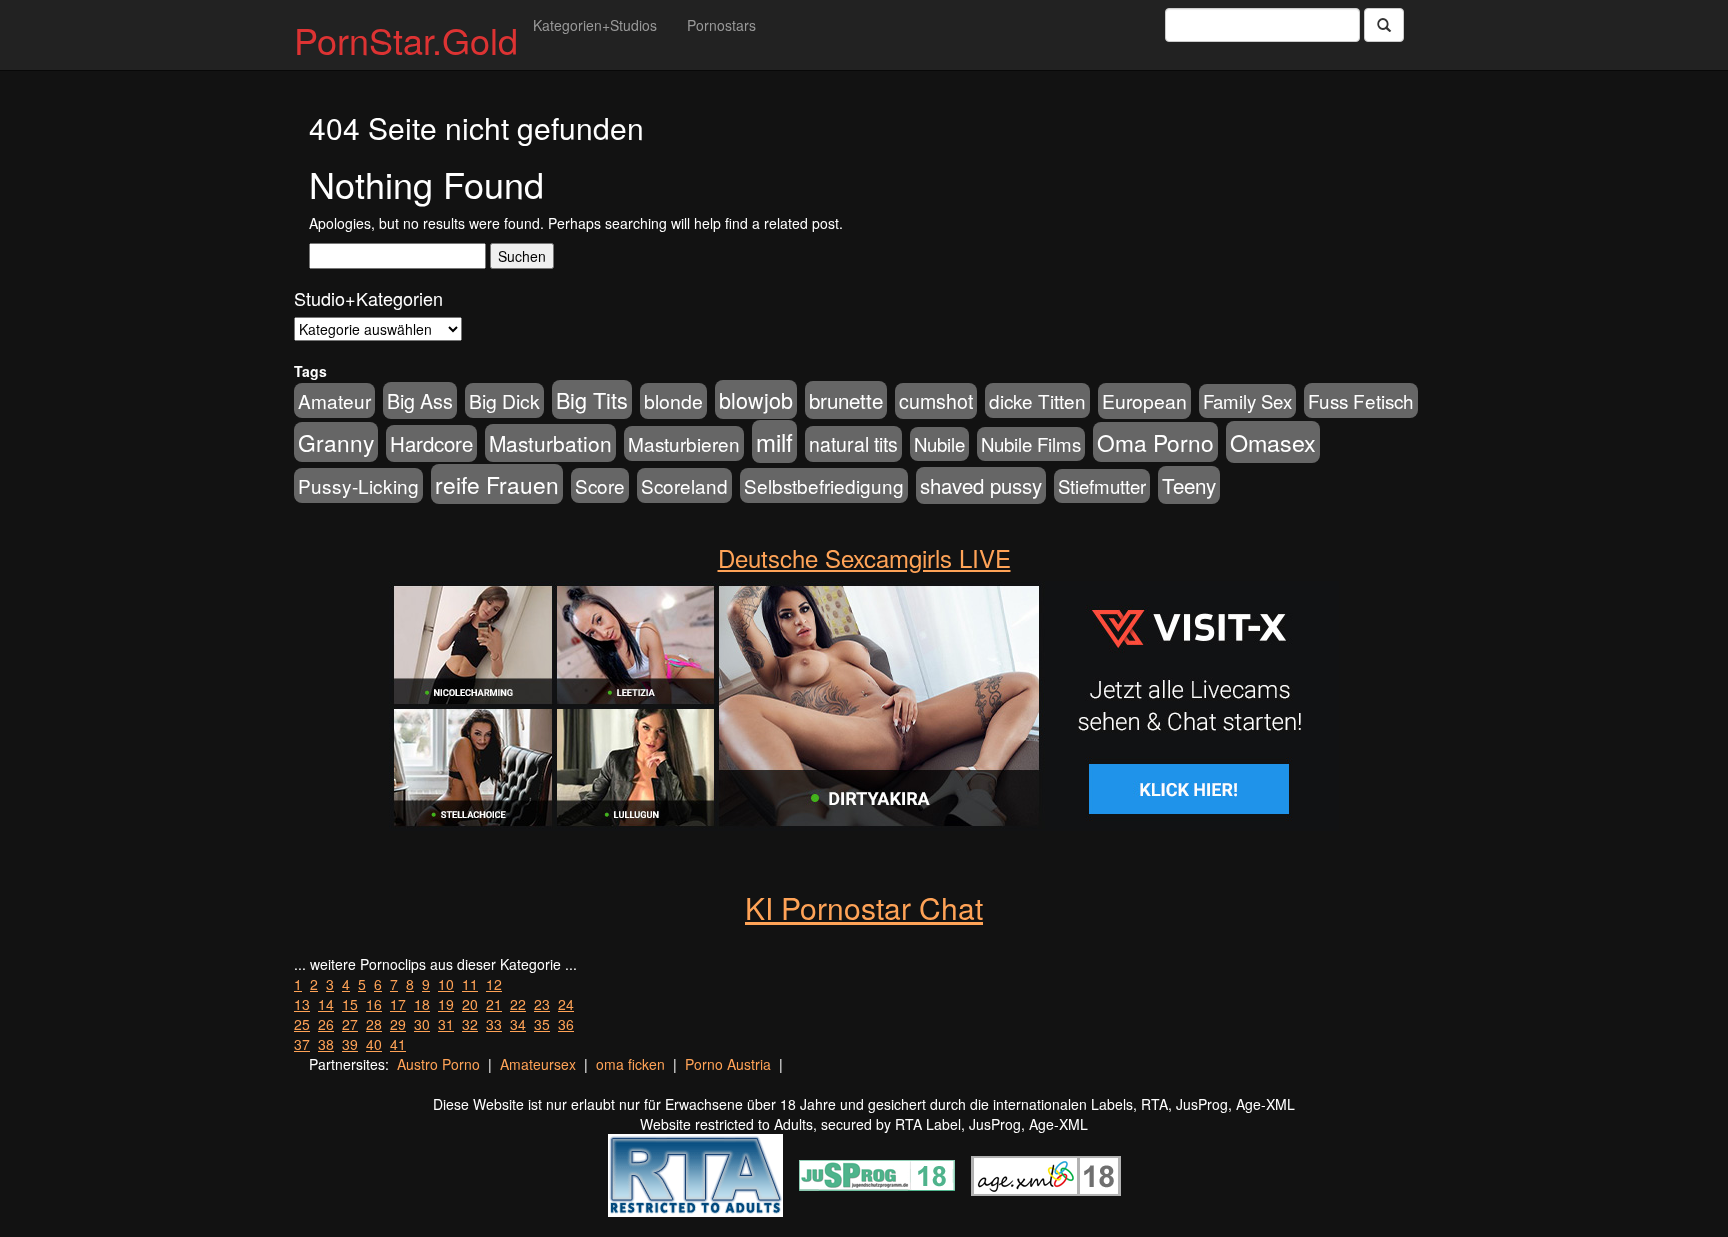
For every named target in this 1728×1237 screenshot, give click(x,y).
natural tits (853, 444)
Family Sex (1247, 401)
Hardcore (431, 443)
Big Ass (420, 400)
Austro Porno (438, 1064)
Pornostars (721, 25)
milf (774, 441)
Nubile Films (1031, 444)
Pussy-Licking (358, 485)
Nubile (939, 444)
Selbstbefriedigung (824, 485)
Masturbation (550, 443)
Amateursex (538, 1064)
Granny (336, 442)
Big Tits (592, 399)
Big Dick (504, 400)
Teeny (1189, 485)
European (1144, 401)
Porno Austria (728, 1064)
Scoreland (684, 485)
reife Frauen (497, 484)
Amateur (334, 400)
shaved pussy (981, 485)
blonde (673, 401)
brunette (846, 400)
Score (600, 485)
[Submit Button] (1384, 25)
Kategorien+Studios (595, 25)
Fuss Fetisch (1361, 400)
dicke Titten (1037, 400)
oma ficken (630, 1064)
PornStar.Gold (406, 39)
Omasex (1273, 442)
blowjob (756, 399)
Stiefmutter (1102, 486)
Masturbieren (684, 443)
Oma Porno (1155, 442)
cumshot (936, 401)
